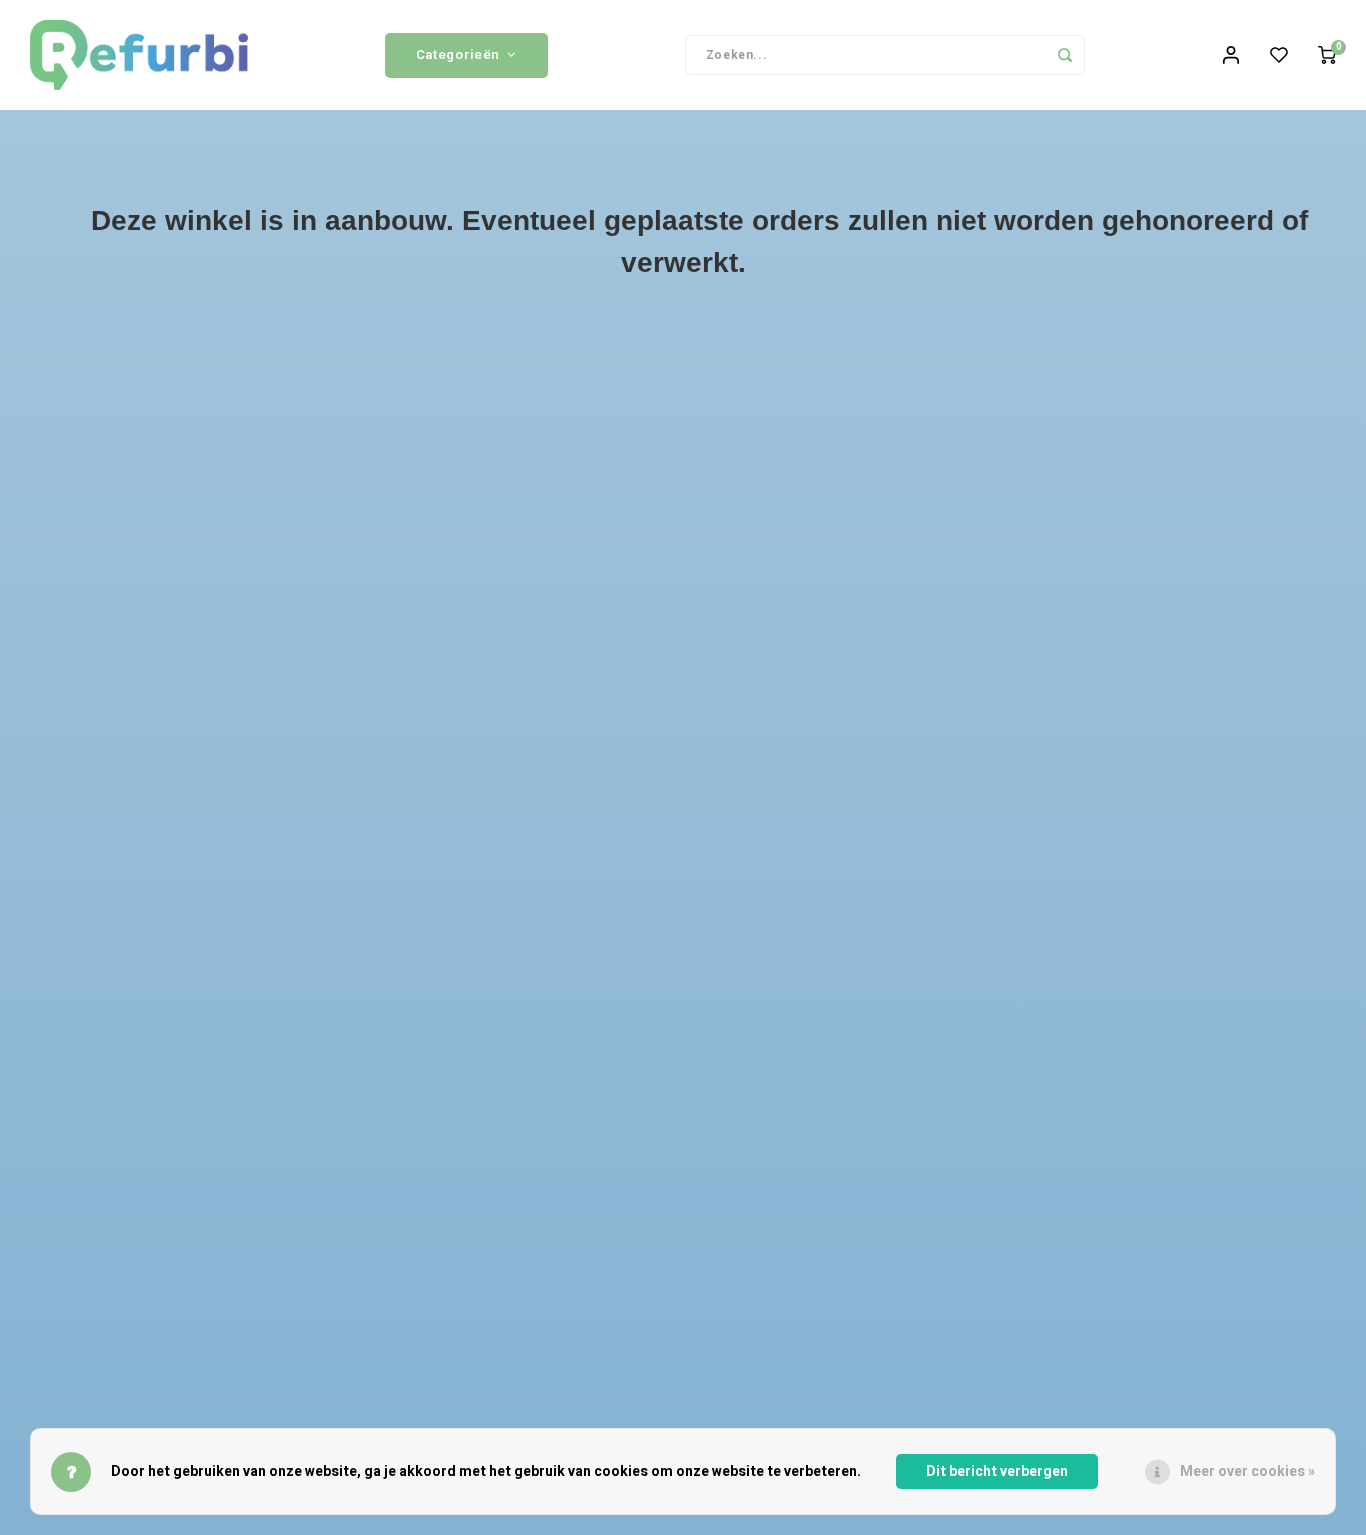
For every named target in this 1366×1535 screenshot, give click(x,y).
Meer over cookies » (1247, 1471)
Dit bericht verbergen (997, 1471)
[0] (1327, 55)
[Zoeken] (1065, 55)
